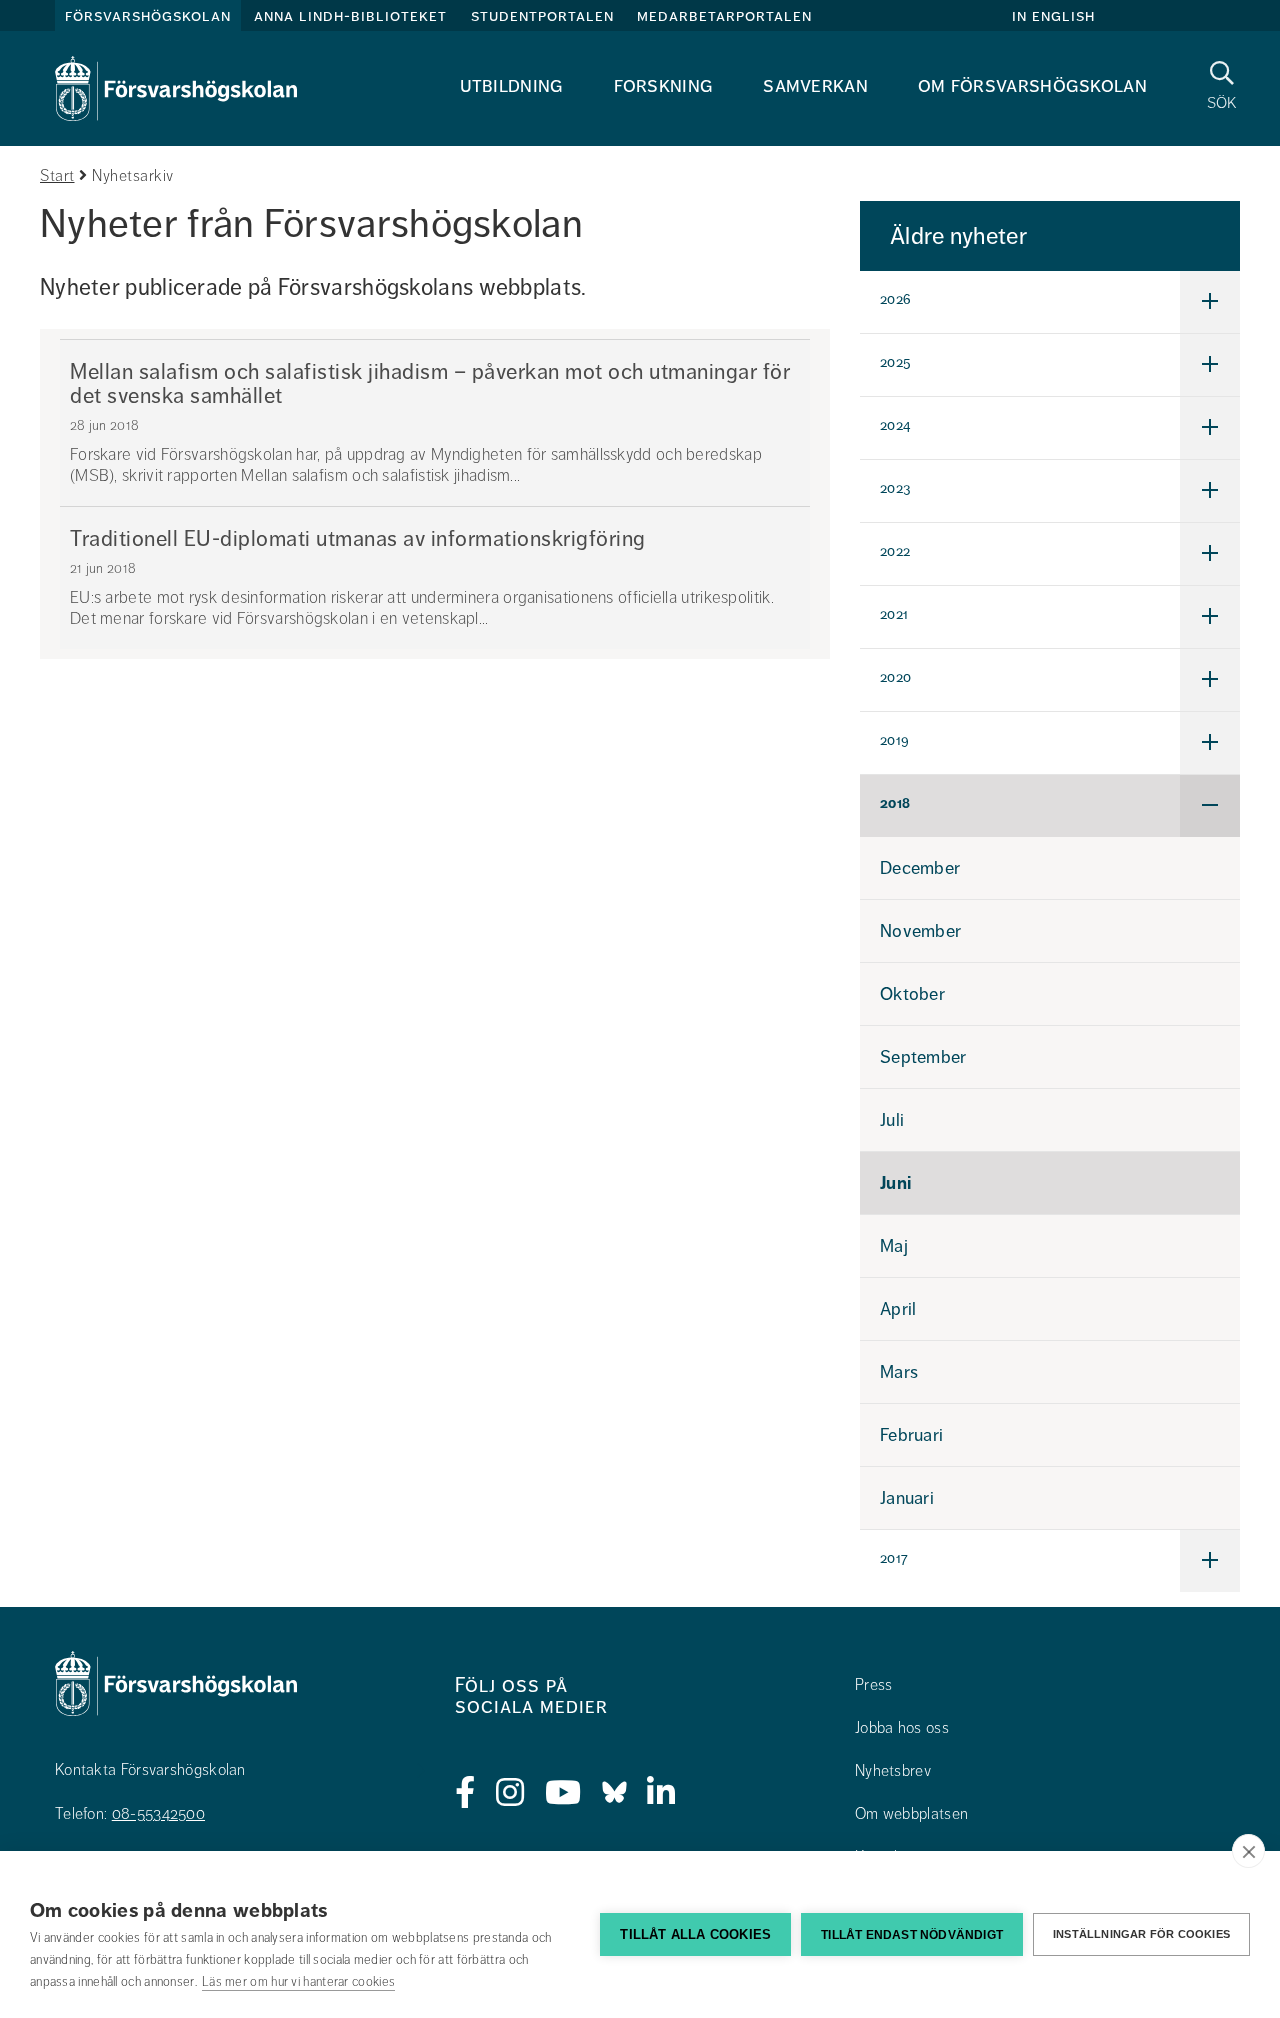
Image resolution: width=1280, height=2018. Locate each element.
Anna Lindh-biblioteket (350, 16)
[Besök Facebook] (465, 1793)
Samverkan (815, 85)
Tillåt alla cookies (695, 1934)
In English (1053, 16)
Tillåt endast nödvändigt (912, 1935)
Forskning (664, 85)
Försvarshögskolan (148, 16)
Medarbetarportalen (724, 16)
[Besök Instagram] (510, 1793)
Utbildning (512, 85)
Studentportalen (542, 16)
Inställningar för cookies (1141, 1934)
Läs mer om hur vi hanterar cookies (298, 1982)
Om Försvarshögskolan (1032, 85)
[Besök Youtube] (563, 1793)
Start (57, 176)
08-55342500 (158, 1814)
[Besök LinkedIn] (661, 1793)
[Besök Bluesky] (614, 1793)
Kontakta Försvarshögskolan (150, 1770)
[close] (1248, 1851)
